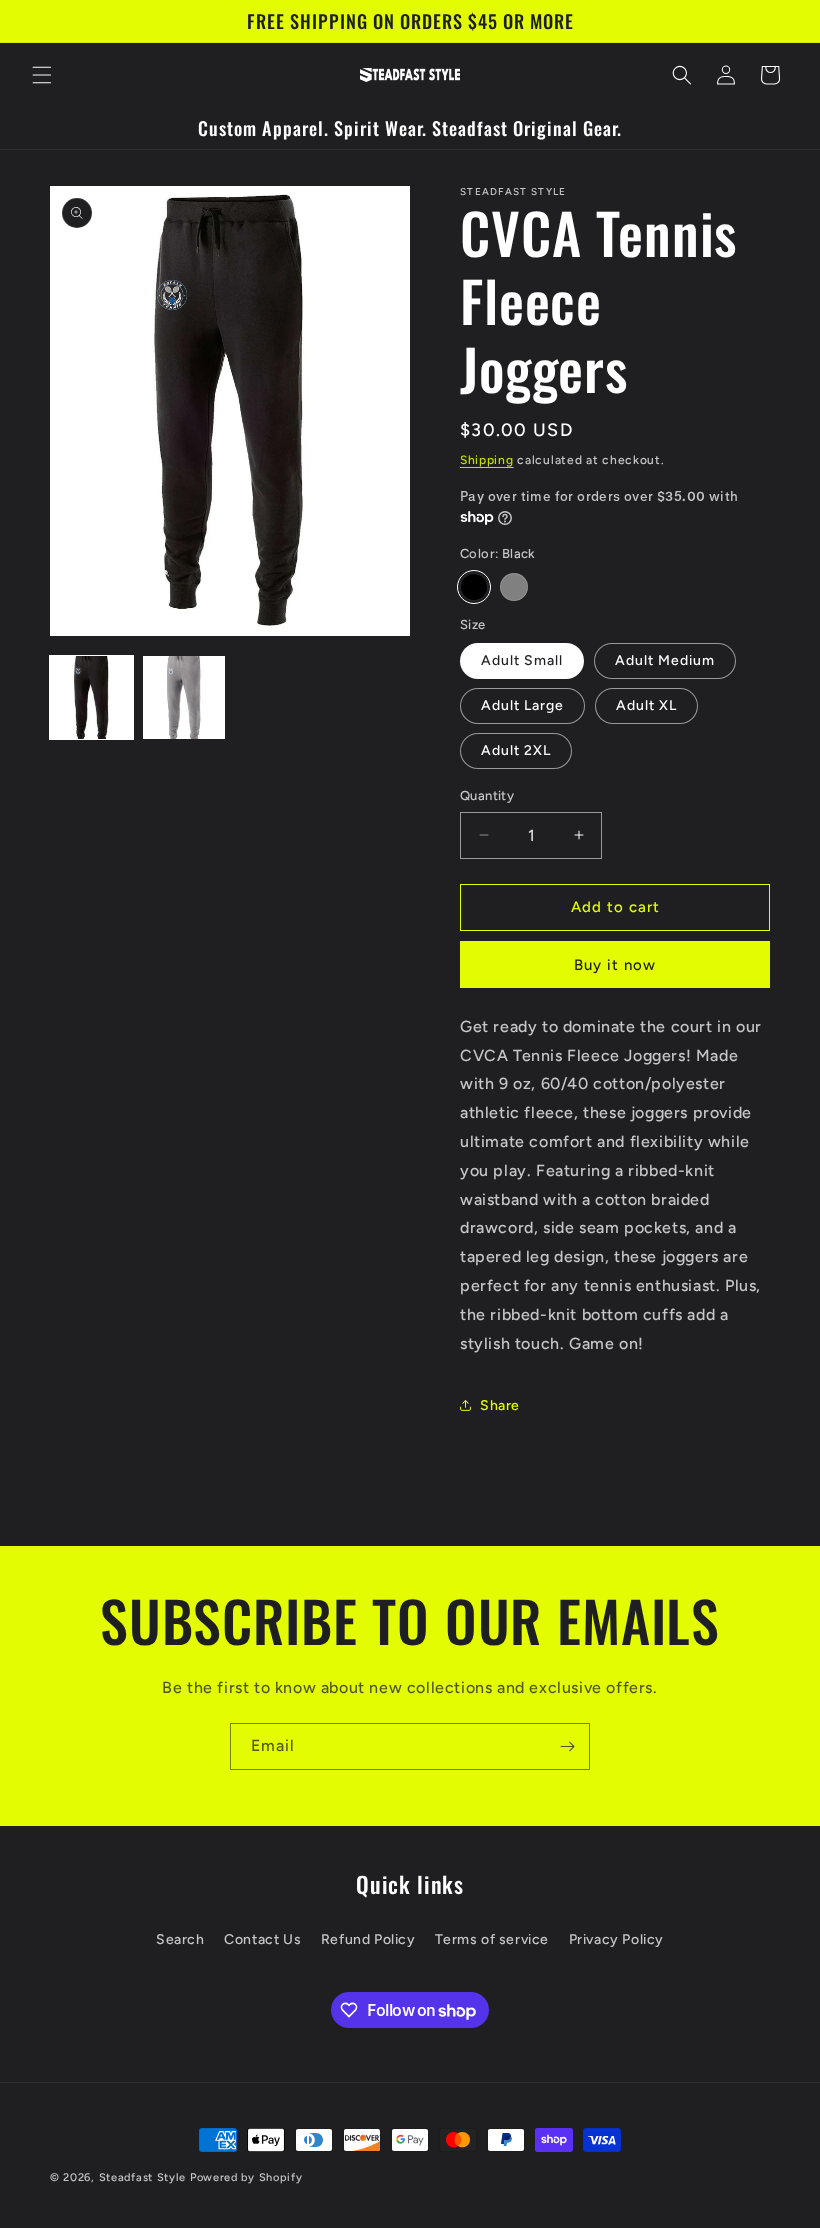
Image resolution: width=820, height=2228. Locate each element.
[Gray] (514, 587)
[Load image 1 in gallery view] (91, 697)
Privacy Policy (616, 1939)
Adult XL (646, 705)
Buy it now (615, 965)
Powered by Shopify (246, 2177)
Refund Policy (368, 1939)
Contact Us (262, 1939)
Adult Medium (665, 660)
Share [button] (500, 1405)
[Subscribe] (567, 1746)
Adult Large (522, 705)
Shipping (487, 460)
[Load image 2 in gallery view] (184, 697)
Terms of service (492, 1939)
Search (180, 1939)
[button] (42, 75)
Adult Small (522, 660)
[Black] (474, 587)
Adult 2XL (516, 750)
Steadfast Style (143, 2177)
